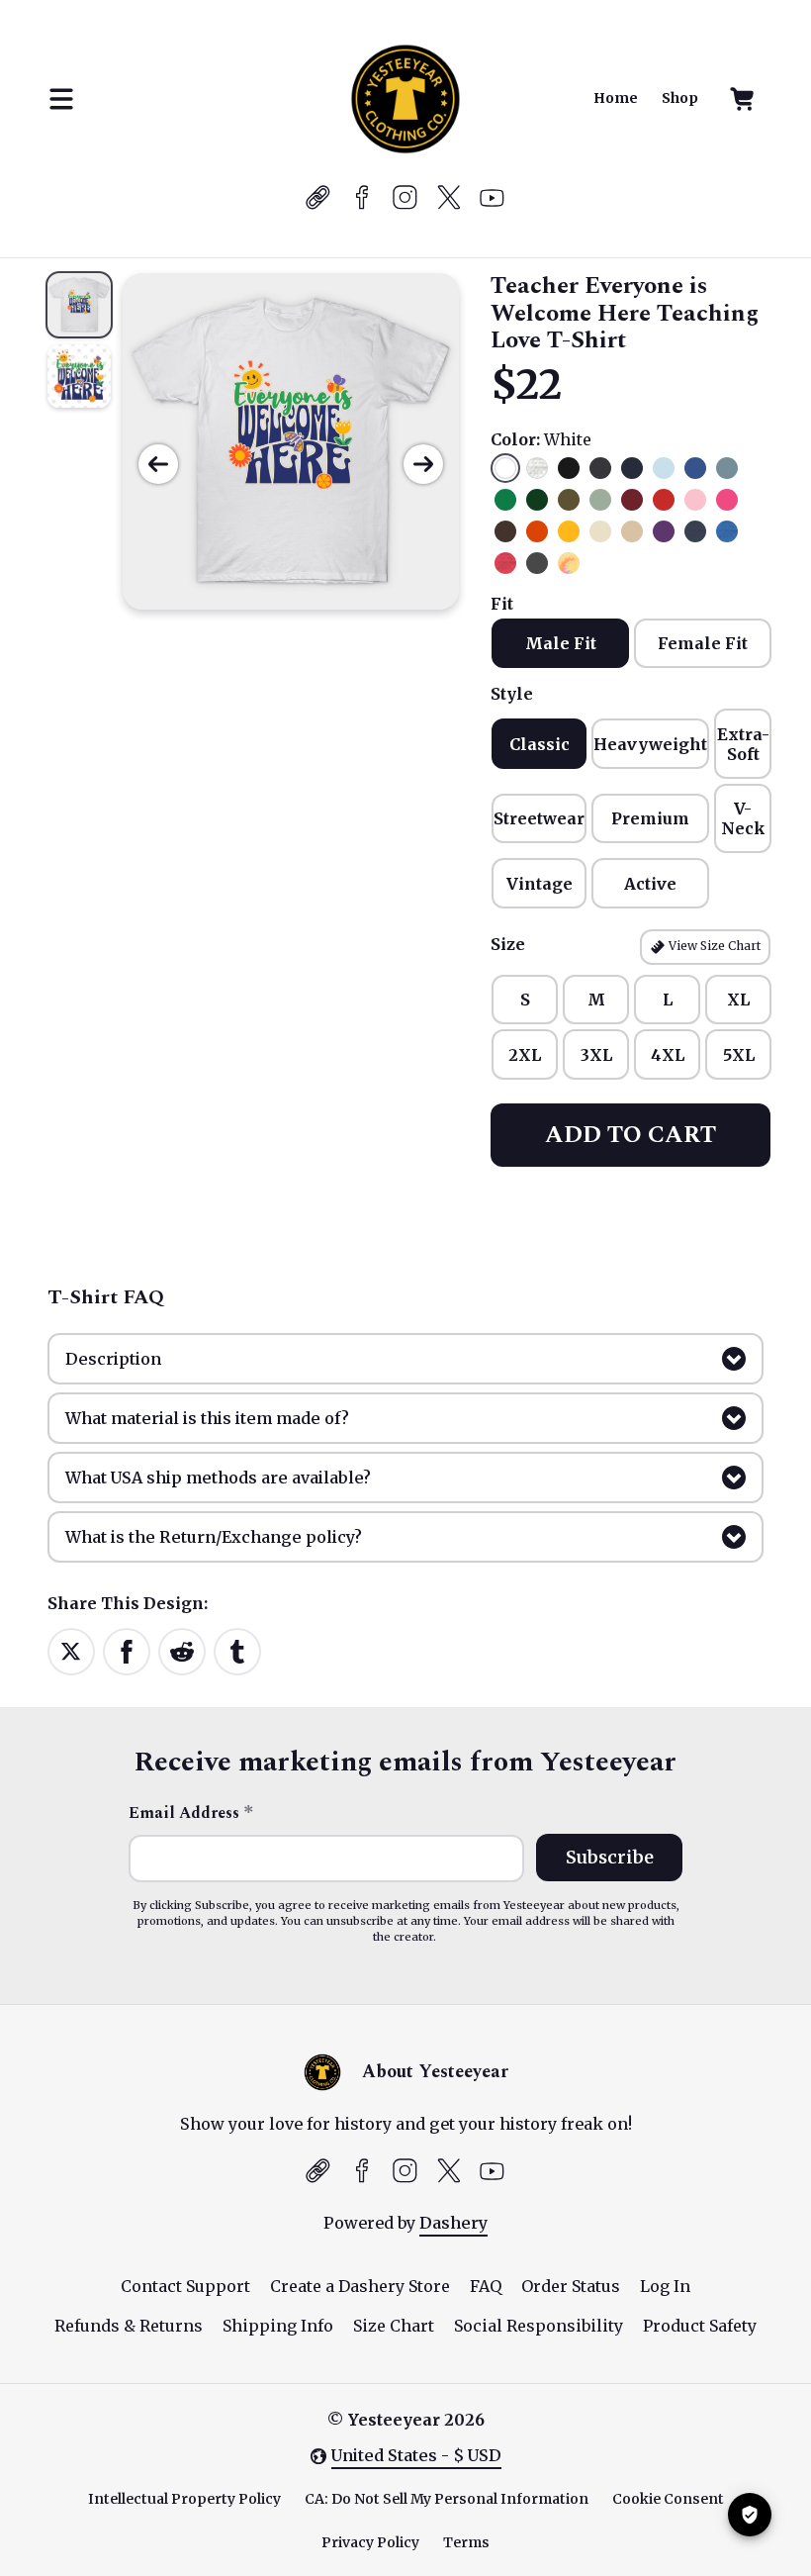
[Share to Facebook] (127, 1651)
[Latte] (632, 531)
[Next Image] (423, 464)
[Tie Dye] (569, 563)
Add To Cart (631, 1135)
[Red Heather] (505, 563)
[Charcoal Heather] (600, 468)
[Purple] (664, 531)
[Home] (405, 99)
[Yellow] (569, 531)
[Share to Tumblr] (237, 1651)
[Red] (664, 500)
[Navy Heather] (695, 531)
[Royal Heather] (727, 531)
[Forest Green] (537, 500)
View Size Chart (713, 946)
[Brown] (505, 531)
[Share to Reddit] (182, 1651)
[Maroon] (632, 500)
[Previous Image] (158, 464)
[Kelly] (505, 500)
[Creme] (600, 531)
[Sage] (600, 500)
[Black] (569, 468)
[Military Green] (569, 500)
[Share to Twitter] (71, 1651)
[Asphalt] (537, 563)
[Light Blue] (664, 468)
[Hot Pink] (727, 500)
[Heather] (537, 468)
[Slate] (727, 468)
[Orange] (537, 531)
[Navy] (632, 468)
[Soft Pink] (695, 500)
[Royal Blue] (695, 468)
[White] (505, 468)
